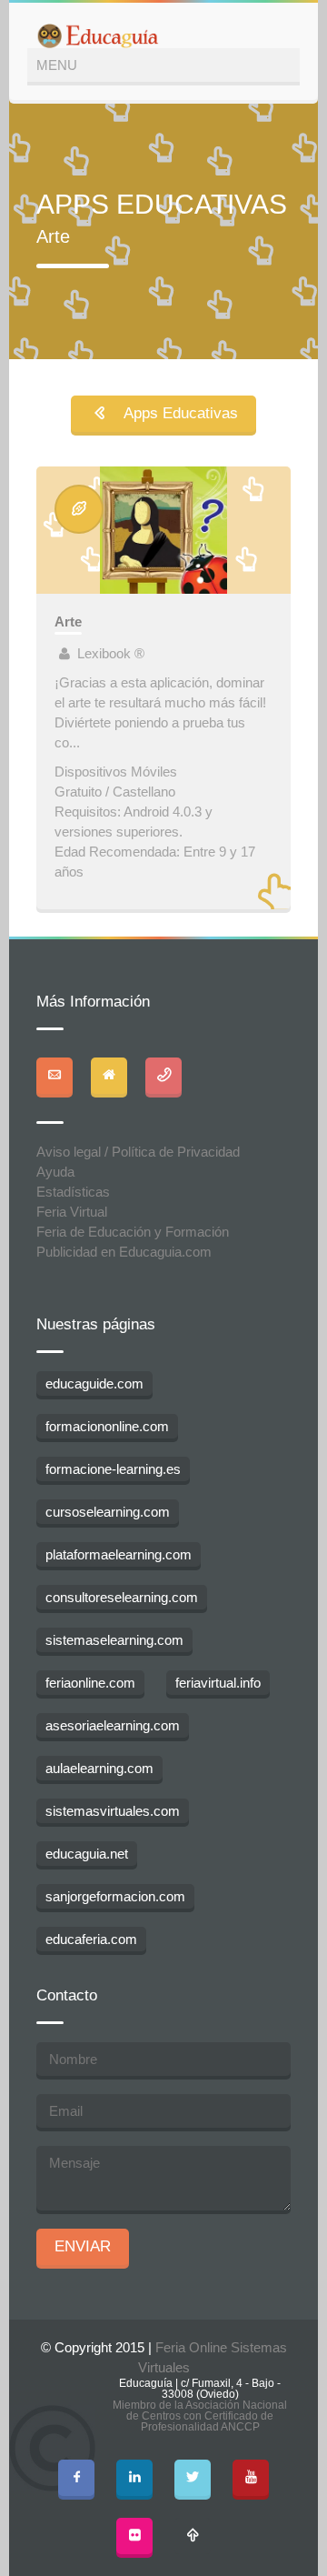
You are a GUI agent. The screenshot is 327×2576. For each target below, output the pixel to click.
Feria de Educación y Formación (133, 1232)
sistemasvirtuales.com (113, 1811)
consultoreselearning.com (122, 1597)
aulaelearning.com (99, 1768)
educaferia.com (91, 1939)
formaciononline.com (107, 1426)
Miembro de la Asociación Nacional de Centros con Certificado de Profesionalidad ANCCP (200, 2416)
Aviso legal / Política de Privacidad (138, 1152)
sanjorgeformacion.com (115, 1896)
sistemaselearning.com (114, 1640)
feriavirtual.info (218, 1683)
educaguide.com (94, 1383)
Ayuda (55, 1172)
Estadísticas (73, 1192)
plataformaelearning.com (119, 1554)
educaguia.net (87, 1854)
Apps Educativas (174, 413)
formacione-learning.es (113, 1469)
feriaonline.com (90, 1683)
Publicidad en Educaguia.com (124, 1252)
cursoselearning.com (108, 1512)
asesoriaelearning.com (113, 1725)
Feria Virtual (72, 1212)
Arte (68, 621)
